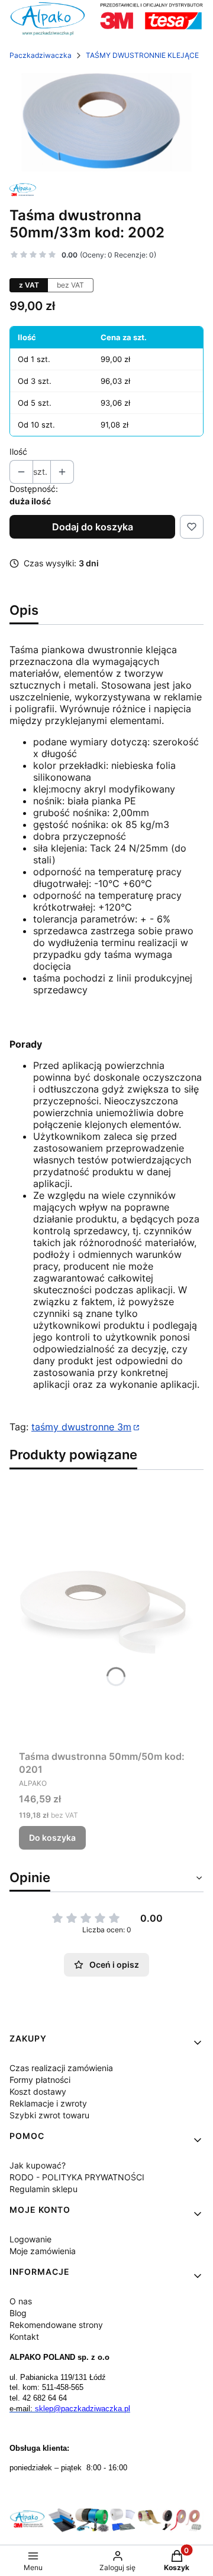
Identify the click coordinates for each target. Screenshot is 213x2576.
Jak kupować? (38, 2165)
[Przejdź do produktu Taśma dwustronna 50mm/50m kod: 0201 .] (106, 1612)
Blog (18, 2313)
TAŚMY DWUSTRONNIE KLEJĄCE (142, 55)
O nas (21, 2301)
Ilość (18, 451)
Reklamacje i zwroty (48, 2103)
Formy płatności (40, 2080)
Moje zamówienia (43, 2251)
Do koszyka (52, 1838)
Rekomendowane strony (56, 2325)
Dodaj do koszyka (93, 527)
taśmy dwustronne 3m (81, 1427)
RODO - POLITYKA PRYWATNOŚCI (77, 2177)
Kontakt (24, 2337)
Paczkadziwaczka (41, 55)
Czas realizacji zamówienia (61, 2068)
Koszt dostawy (38, 2091)
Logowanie (30, 2239)
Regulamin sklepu (43, 2189)
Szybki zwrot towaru (49, 2115)
